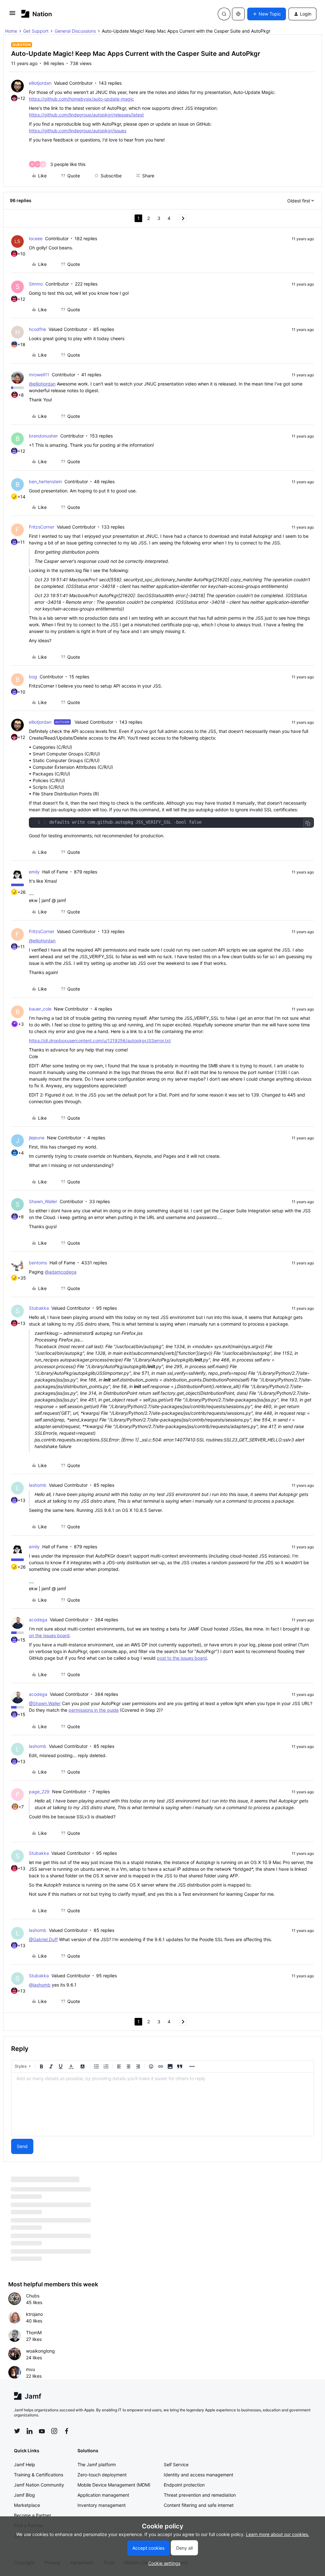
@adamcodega (61, 1272)
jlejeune (37, 1138)
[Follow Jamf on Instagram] (54, 2431)
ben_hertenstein (45, 481)
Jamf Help (25, 2464)
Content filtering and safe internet (199, 2505)
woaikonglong (40, 2351)
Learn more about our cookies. (278, 2534)
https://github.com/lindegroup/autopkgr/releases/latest (86, 115)
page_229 (39, 1792)
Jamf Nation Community (39, 2485)
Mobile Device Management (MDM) (114, 2485)
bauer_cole (40, 1009)
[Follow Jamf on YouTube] (42, 2431)
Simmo (36, 284)
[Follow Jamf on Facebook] (67, 2431)
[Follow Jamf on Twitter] (17, 2431)
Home (11, 31)
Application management (103, 2495)
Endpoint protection (184, 2485)
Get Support (36, 31)
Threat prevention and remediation (200, 2495)
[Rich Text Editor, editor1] (162, 2104)
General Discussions (75, 31)
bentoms (38, 1263)
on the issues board (49, 1635)
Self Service (176, 2464)
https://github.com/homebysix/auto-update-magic (81, 99)
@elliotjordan (42, 384)
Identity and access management (199, 2475)
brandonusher (43, 436)
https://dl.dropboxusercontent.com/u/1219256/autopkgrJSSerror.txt (100, 1041)
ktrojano (34, 2314)
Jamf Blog (24, 2495)
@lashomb (40, 1985)
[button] (12, 15)
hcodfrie (37, 329)
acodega (38, 1620)
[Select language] (238, 14)
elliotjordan (40, 83)
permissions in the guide (94, 1710)
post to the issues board (182, 1658)
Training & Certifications (39, 2475)
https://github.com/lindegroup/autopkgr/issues (78, 131)
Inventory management (102, 2505)
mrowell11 (39, 375)
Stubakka (39, 1308)
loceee (36, 238)
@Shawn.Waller (45, 1703)
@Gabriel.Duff (43, 1939)
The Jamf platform (97, 2464)
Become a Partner (33, 2515)
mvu (30, 2369)
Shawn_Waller (43, 1201)
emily (34, 872)
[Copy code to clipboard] (308, 823)
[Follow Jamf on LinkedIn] (30, 2431)
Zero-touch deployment (102, 2475)
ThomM (34, 2332)
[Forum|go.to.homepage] (37, 14)
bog (33, 677)
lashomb (38, 1485)
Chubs (33, 2296)
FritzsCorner (42, 527)
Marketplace (27, 2505)
